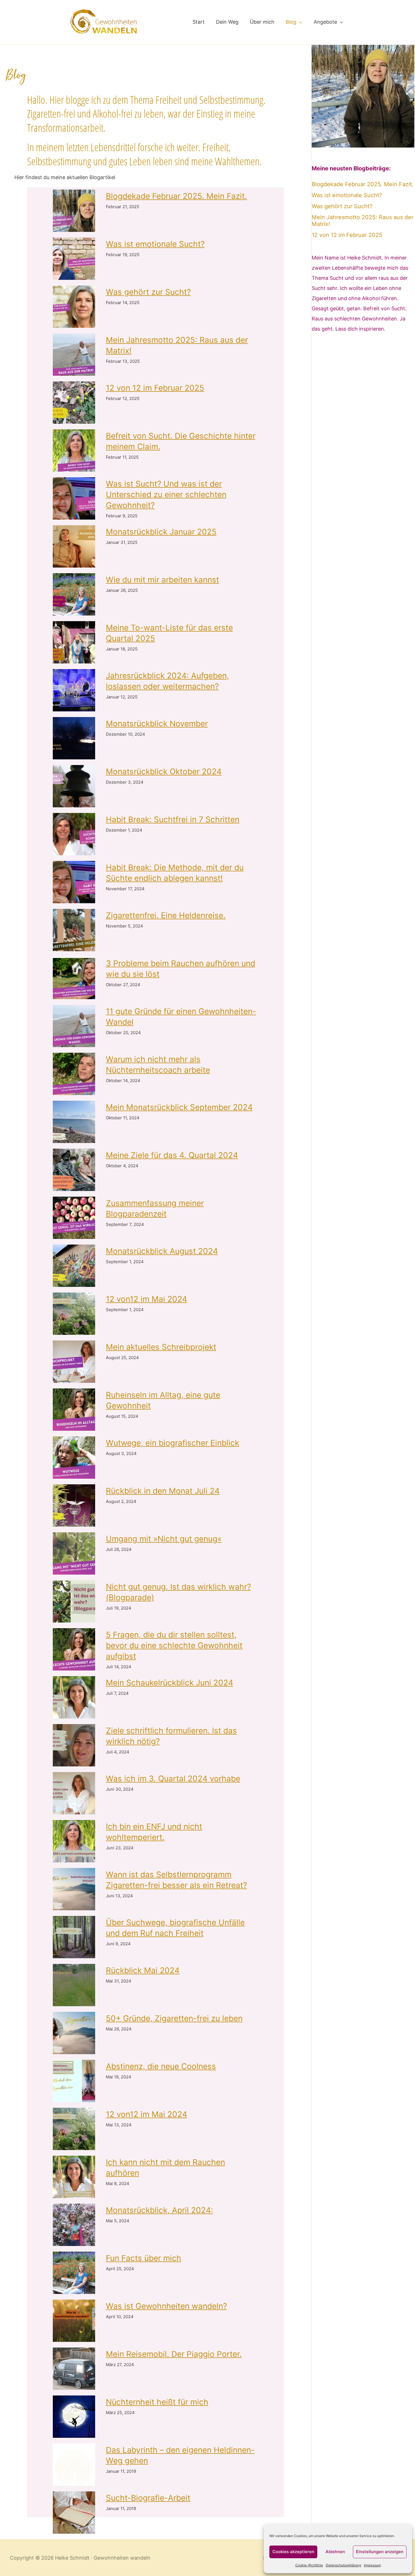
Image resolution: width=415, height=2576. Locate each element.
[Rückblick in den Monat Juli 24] (74, 1505)
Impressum (372, 2565)
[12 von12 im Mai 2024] (74, 1314)
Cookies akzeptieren (293, 2552)
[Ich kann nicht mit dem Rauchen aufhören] (74, 2177)
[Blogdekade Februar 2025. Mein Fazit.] (74, 211)
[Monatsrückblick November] (74, 738)
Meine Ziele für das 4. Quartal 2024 (172, 1155)
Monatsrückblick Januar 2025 (161, 532)
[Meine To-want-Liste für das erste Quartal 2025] (74, 642)
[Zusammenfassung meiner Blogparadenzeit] (74, 1218)
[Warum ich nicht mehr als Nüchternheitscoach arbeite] (74, 1074)
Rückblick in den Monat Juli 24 (163, 1491)
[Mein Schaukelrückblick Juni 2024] (74, 1697)
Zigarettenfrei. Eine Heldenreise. (166, 915)
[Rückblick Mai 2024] (74, 1985)
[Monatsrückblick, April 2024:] (74, 2225)
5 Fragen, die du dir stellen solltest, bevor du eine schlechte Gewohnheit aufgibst (174, 1645)
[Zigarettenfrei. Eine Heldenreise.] (74, 930)
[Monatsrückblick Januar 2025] (74, 546)
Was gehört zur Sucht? (148, 292)
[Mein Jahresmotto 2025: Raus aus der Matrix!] (74, 355)
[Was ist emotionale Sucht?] (74, 259)
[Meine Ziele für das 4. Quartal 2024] (74, 1170)
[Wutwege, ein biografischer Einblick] (74, 1458)
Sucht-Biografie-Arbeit (148, 2498)
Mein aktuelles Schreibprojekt (161, 1347)
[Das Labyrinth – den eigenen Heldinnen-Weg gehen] (74, 2465)
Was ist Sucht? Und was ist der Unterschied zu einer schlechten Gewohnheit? (166, 494)
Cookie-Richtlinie (309, 2565)
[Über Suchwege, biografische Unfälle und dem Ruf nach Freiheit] (74, 1937)
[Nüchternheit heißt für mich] (74, 2417)
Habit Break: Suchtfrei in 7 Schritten (173, 819)
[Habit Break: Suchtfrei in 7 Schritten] (74, 834)
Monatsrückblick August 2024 (162, 1251)
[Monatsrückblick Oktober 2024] (74, 786)
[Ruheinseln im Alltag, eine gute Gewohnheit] (74, 1410)
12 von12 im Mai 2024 (147, 1299)
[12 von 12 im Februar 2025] (74, 403)
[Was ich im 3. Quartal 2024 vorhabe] (74, 1793)
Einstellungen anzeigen (380, 2552)
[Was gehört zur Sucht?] (74, 307)
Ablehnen (335, 2552)
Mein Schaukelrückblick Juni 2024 (170, 1683)
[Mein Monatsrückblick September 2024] (74, 1122)
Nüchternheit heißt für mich (157, 2402)
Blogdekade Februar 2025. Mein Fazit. (176, 196)
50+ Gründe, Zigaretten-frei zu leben (174, 2018)
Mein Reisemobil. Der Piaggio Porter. (174, 2354)
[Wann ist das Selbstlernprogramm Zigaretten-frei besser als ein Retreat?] (74, 1889)
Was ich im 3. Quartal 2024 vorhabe (173, 1779)
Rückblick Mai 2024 (143, 1970)
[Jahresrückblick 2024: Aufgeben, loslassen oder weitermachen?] (74, 690)
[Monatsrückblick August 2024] (74, 1266)
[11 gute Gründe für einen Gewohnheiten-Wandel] (74, 1026)
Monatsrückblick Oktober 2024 (164, 772)
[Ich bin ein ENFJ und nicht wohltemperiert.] (74, 1841)
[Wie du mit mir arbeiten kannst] (74, 594)
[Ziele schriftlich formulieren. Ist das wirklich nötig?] (74, 1745)
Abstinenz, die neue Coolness (161, 2066)
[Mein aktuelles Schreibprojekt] (74, 1362)
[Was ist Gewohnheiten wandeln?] (74, 2321)
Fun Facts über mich (144, 2258)
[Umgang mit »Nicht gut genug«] (74, 1553)
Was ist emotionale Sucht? (155, 244)
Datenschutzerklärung (343, 2565)
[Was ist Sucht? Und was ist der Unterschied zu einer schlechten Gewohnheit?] (74, 498)
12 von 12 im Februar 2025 (155, 388)
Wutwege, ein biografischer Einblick (172, 1443)
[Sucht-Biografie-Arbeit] (74, 2513)
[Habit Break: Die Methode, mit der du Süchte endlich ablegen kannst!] (74, 882)
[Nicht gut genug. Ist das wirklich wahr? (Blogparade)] (74, 1601)
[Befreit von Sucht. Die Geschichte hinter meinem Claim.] (74, 450)
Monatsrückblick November (157, 724)
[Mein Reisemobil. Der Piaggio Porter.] (74, 2369)
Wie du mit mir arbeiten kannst (162, 580)
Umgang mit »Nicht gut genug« (164, 1539)
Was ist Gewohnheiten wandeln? (166, 2306)
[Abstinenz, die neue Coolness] (74, 2081)
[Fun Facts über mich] (74, 2273)
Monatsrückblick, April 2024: (160, 2210)
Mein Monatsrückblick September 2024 (179, 1107)
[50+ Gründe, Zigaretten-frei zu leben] (74, 2033)
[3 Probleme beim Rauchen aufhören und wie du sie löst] (74, 978)
